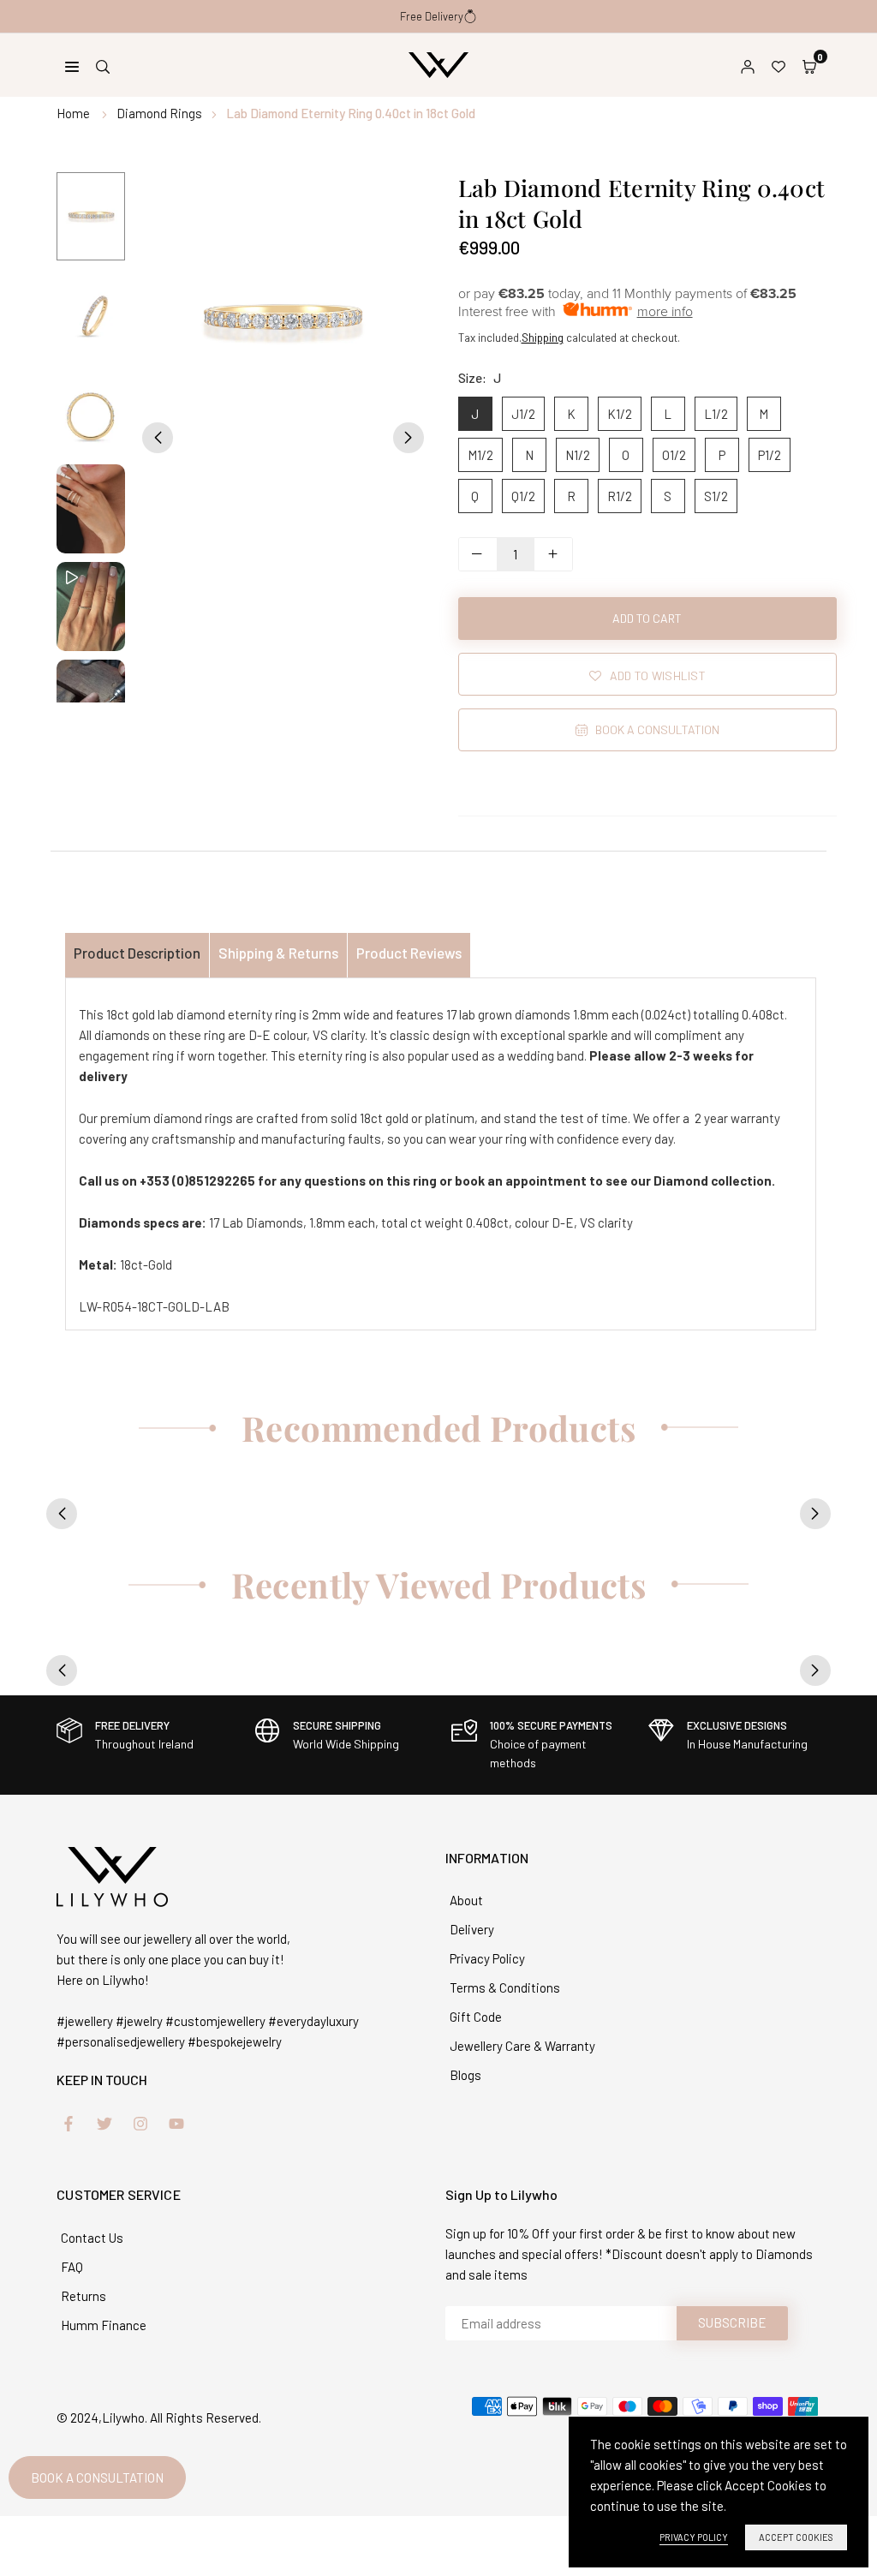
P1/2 (770, 455)
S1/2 (716, 496)
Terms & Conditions (505, 1987)
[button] (809, 65)
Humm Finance (104, 2325)
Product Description (137, 953)
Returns (84, 2296)
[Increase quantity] (553, 554)
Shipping (543, 338)
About (466, 1900)
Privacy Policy (487, 1958)
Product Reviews (409, 953)
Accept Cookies (796, 2537)
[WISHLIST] (779, 65)
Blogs (465, 2075)
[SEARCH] (103, 65)
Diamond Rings (159, 113)
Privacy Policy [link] (694, 2537)
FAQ (72, 2267)
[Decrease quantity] (478, 554)
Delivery (472, 1929)
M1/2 (480, 455)
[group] (283, 321)
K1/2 (620, 414)
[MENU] (72, 65)
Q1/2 (523, 496)
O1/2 (674, 455)
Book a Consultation (97, 2477)
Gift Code (476, 2017)
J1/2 (523, 414)
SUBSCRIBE (732, 2322)
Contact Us (92, 2238)
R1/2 (620, 496)
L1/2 (716, 414)
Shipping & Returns (278, 953)
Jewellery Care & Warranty (522, 2046)
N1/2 (578, 455)
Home (73, 113)
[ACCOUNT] (748, 65)
